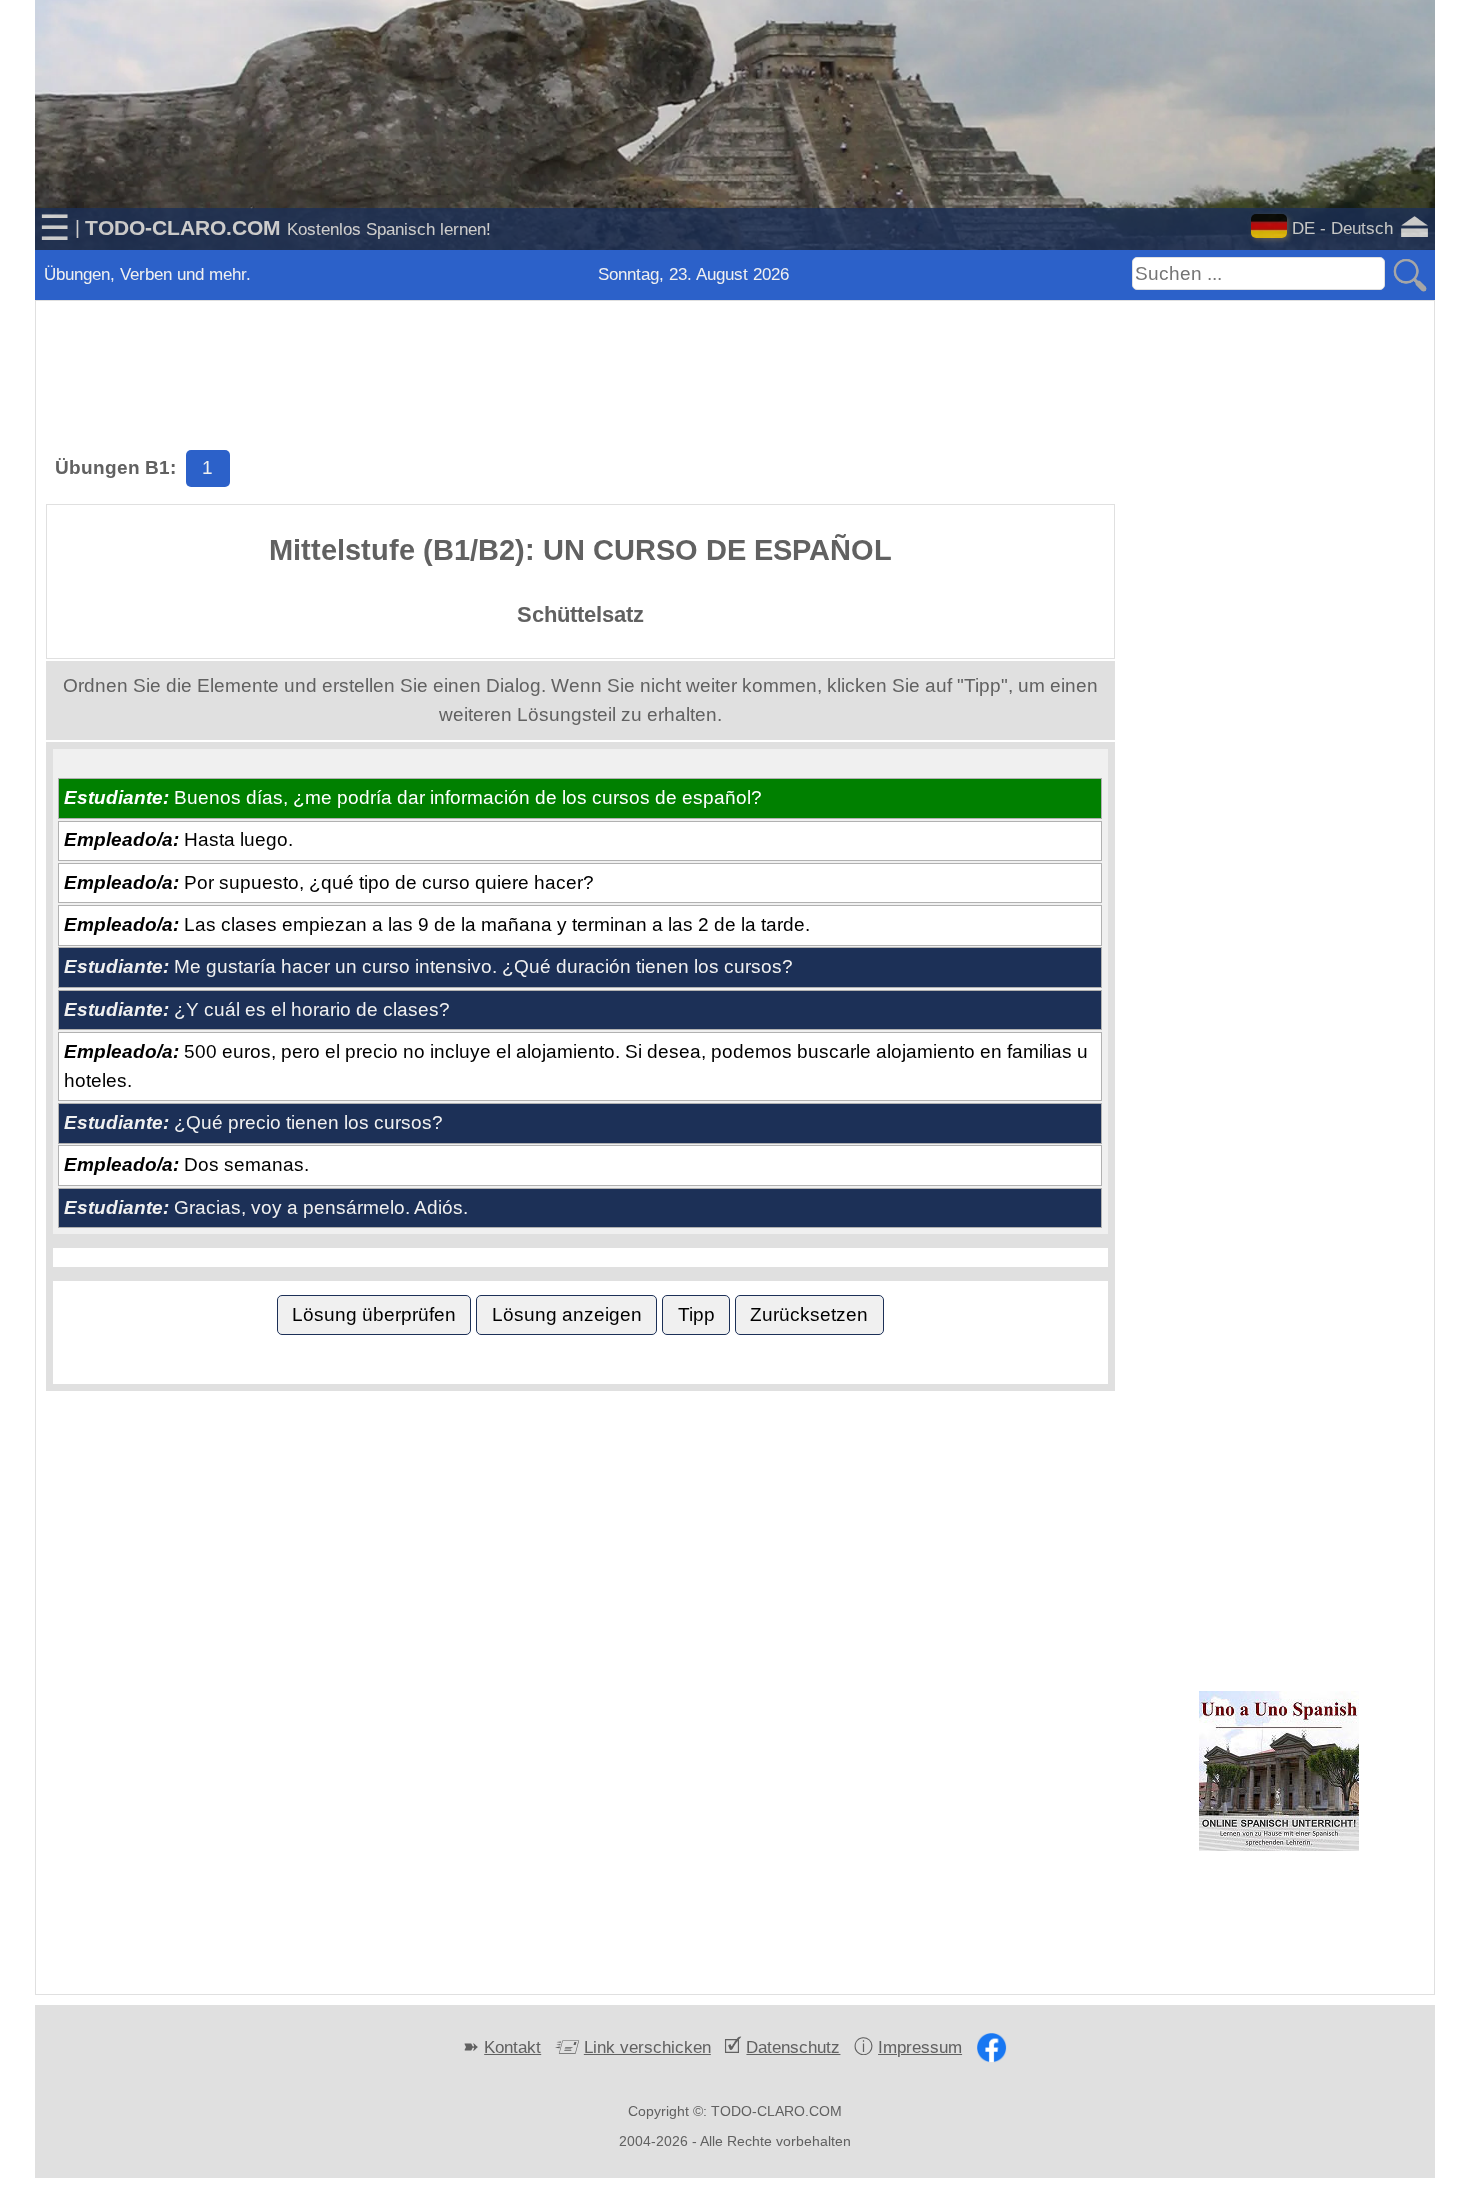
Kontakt (512, 2047)
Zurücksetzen (809, 1314)
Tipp (696, 1314)
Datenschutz (793, 2047)
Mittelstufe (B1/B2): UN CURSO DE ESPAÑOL (580, 550)
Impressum (920, 2047)
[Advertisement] (735, 350)
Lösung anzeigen (567, 1314)
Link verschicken (647, 2047)
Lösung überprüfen (374, 1314)
